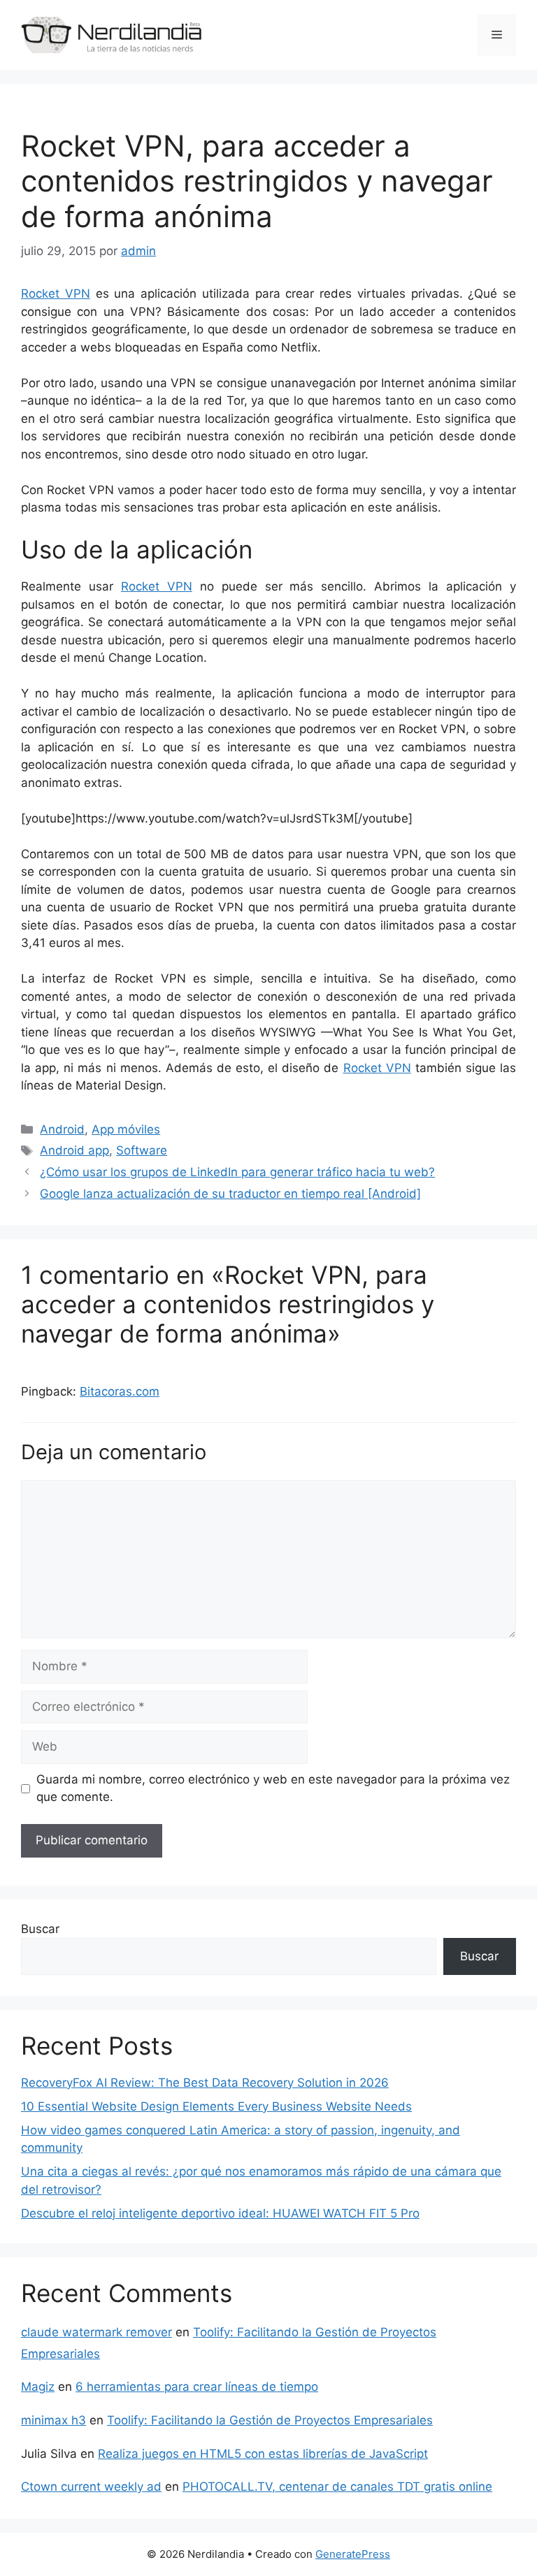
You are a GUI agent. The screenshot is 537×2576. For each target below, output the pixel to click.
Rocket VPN (56, 294)
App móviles (126, 1129)
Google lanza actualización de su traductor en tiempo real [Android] (230, 1194)
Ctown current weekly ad (91, 2487)
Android (62, 1129)
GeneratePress (353, 2554)
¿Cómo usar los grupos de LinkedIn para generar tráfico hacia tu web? (237, 1172)
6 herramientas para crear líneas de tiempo (197, 2387)
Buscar (40, 1929)
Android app (74, 1150)
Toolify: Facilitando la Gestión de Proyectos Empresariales (270, 2420)
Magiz (38, 2387)
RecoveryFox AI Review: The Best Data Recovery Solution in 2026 (205, 2083)
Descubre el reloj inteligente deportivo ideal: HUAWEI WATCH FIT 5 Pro (220, 2213)
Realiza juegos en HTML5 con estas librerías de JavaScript (263, 2454)
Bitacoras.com (120, 1391)
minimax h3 (53, 2420)
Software (142, 1150)
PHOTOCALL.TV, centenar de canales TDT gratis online (337, 2487)
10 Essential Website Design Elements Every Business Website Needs (216, 2106)
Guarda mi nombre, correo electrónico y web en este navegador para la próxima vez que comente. (273, 1788)
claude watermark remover (96, 2332)
